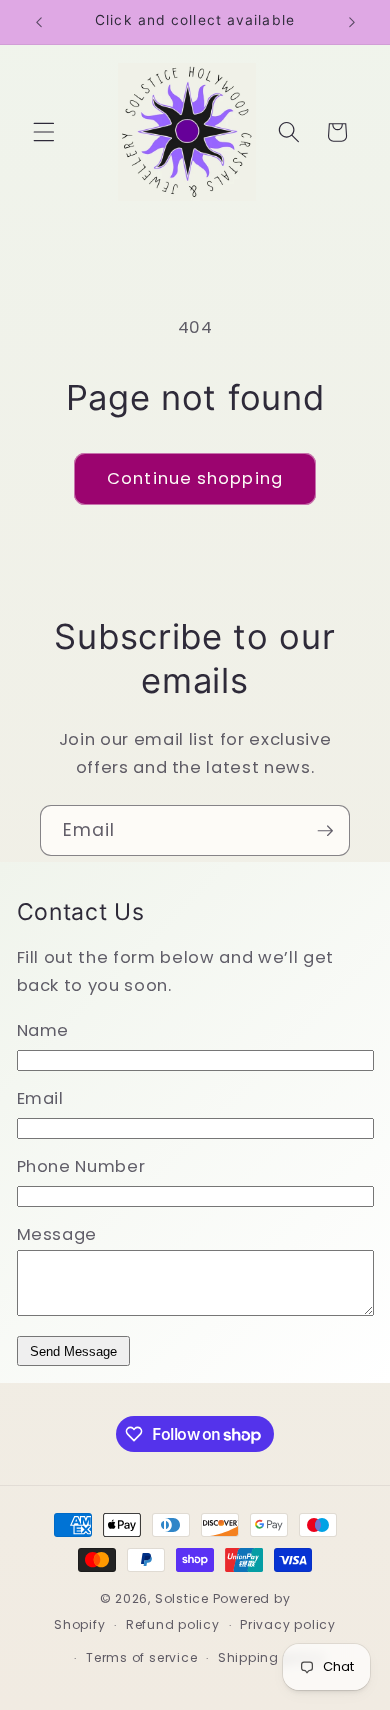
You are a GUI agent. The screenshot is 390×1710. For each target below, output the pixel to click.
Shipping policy (271, 1657)
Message (57, 1234)
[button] (44, 132)
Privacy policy (288, 1624)
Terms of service (141, 1657)
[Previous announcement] (39, 22)
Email (40, 1098)
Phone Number (81, 1166)
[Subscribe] (325, 831)
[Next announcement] (352, 22)
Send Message (73, 1351)
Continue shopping (195, 478)
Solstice (182, 1598)
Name (43, 1030)
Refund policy (173, 1624)
